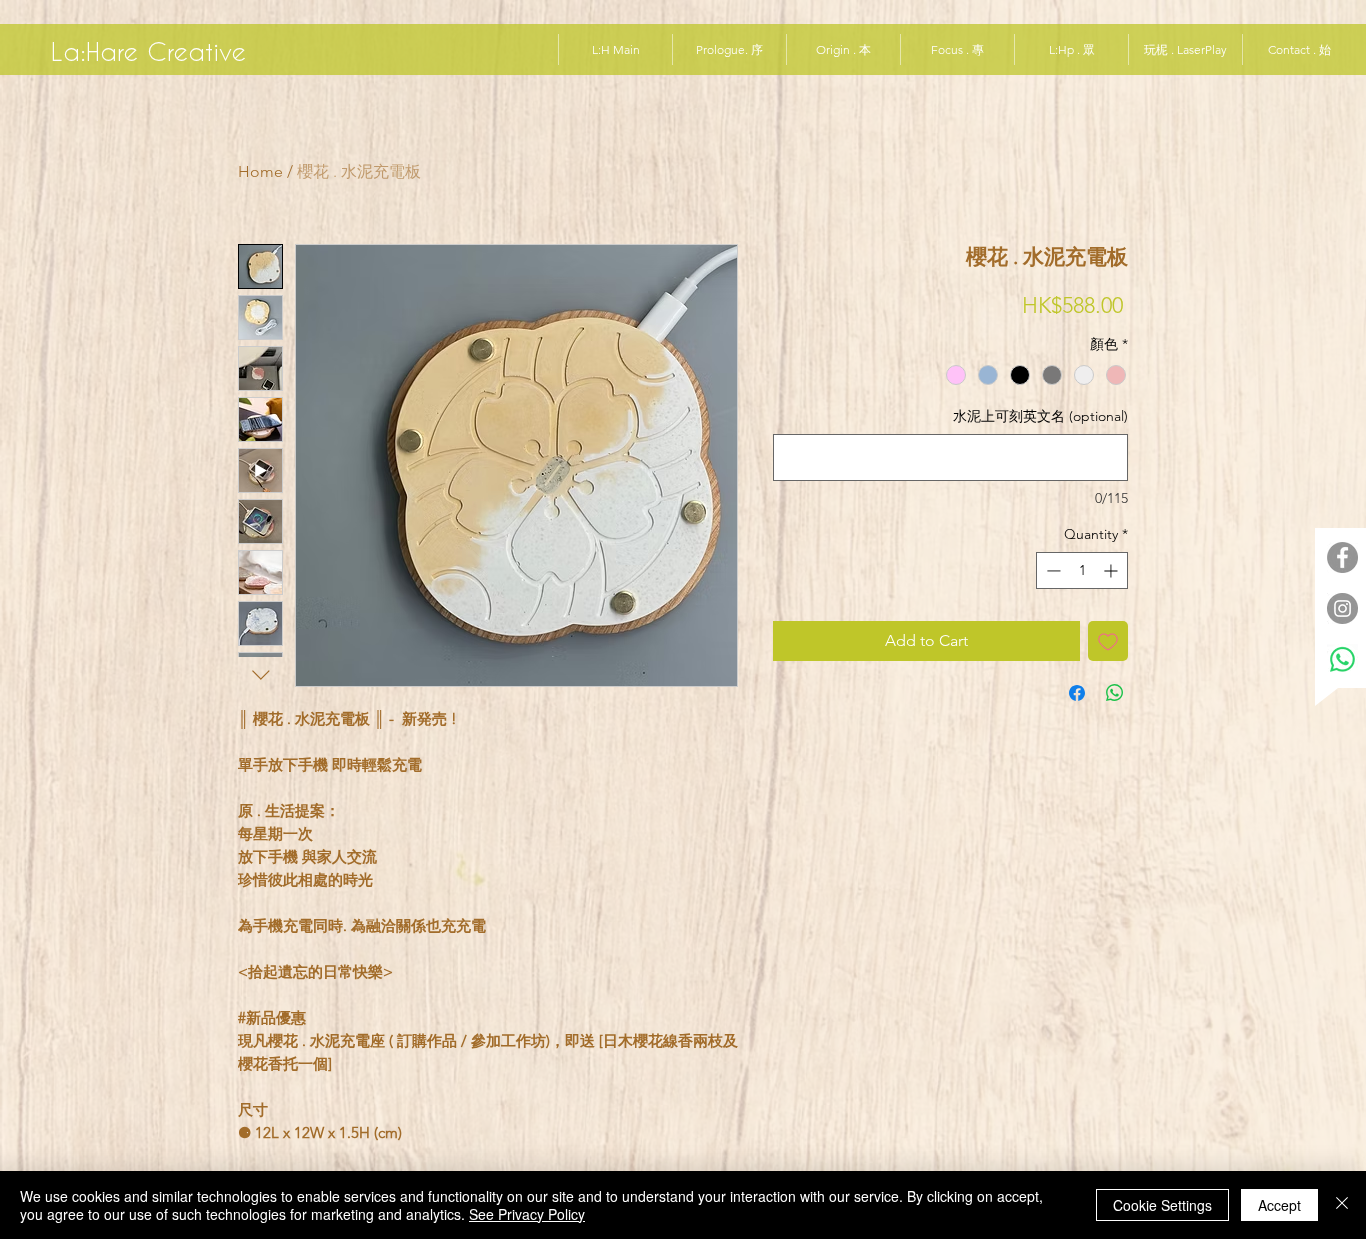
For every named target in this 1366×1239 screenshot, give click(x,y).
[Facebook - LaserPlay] (1342, 557)
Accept (1279, 1205)
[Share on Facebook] (1077, 693)
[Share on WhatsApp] (1115, 693)
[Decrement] (1051, 570)
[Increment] (1112, 570)
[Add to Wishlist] (1108, 641)
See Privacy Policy (527, 1214)
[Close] (1342, 1205)
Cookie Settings (1162, 1205)
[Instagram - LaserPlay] (1342, 608)
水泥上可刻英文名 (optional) (1040, 416)
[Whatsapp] (1342, 659)
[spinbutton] (1082, 570)
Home (260, 171)
